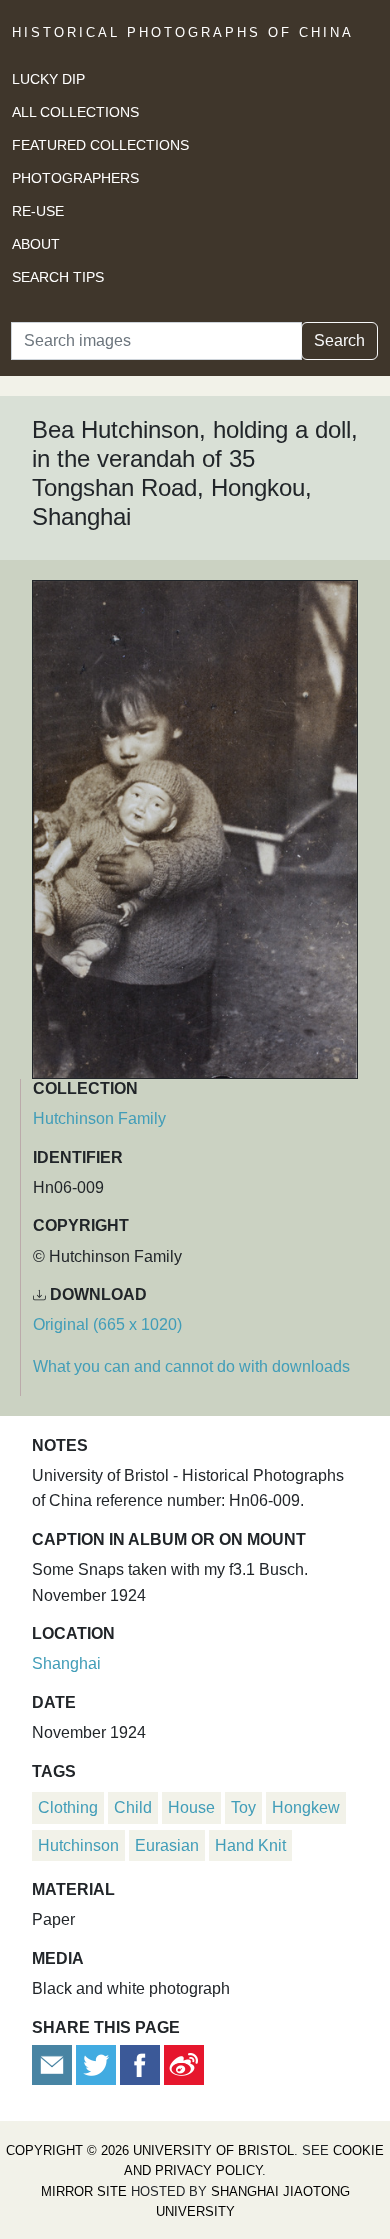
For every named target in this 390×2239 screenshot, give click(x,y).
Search (339, 340)
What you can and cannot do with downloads (191, 1366)
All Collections (75, 112)
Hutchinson (78, 1845)
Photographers (75, 178)
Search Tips (58, 277)
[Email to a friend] (54, 2063)
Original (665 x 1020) (107, 1324)
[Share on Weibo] (184, 2063)
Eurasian (167, 1845)
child (133, 1807)
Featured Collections (100, 145)
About (36, 244)
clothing (68, 1807)
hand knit (250, 1845)
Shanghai (66, 1663)
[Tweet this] (98, 2063)
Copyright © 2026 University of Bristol (150, 2150)
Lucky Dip (48, 79)
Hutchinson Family (99, 1118)
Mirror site (84, 2191)
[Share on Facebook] (140, 2063)
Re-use (38, 211)
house (191, 1807)
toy (243, 1807)
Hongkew (306, 1807)
